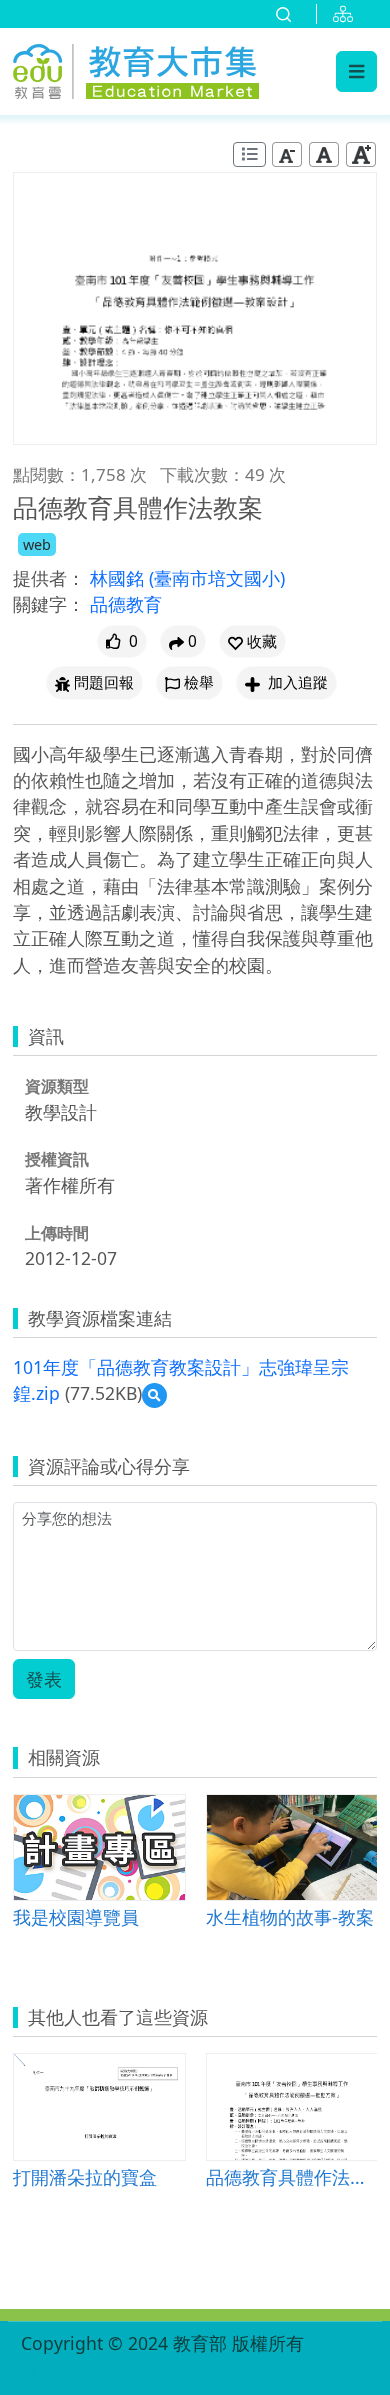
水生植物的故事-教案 (290, 1916)
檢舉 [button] (199, 682)
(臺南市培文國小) (217, 578)
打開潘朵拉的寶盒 (85, 2176)
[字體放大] (361, 154)
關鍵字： (49, 604)
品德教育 (126, 604)
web (37, 544)
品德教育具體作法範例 (292, 2176)
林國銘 (119, 578)
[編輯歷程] (249, 154)
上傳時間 (57, 1233)
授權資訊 (57, 1159)
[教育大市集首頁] (136, 68)
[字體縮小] (287, 154)
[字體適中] (324, 154)
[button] (252, 641)
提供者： (49, 578)
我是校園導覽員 (76, 1916)
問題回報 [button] (104, 682)
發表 (44, 1679)
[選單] (356, 71)
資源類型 (57, 1086)
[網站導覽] (347, 14)
